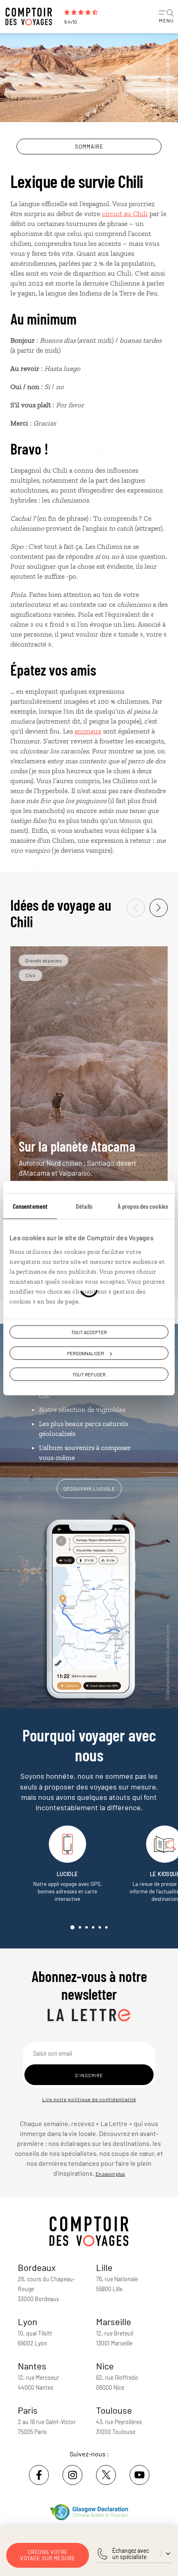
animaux (88, 731)
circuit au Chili (125, 214)
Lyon (28, 2321)
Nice (105, 2366)
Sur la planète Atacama (77, 1157)
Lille (104, 2267)
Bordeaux (37, 2267)
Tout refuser (89, 1374)
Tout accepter (89, 1332)
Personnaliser (85, 1353)
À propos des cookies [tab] (143, 1206)
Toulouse (114, 2410)
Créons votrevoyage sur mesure (48, 2555)
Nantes (32, 2366)
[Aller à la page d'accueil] (31, 17)
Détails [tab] (84, 1206)
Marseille (114, 2321)
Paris (28, 2410)
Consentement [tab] (30, 1206)
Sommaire (89, 147)
